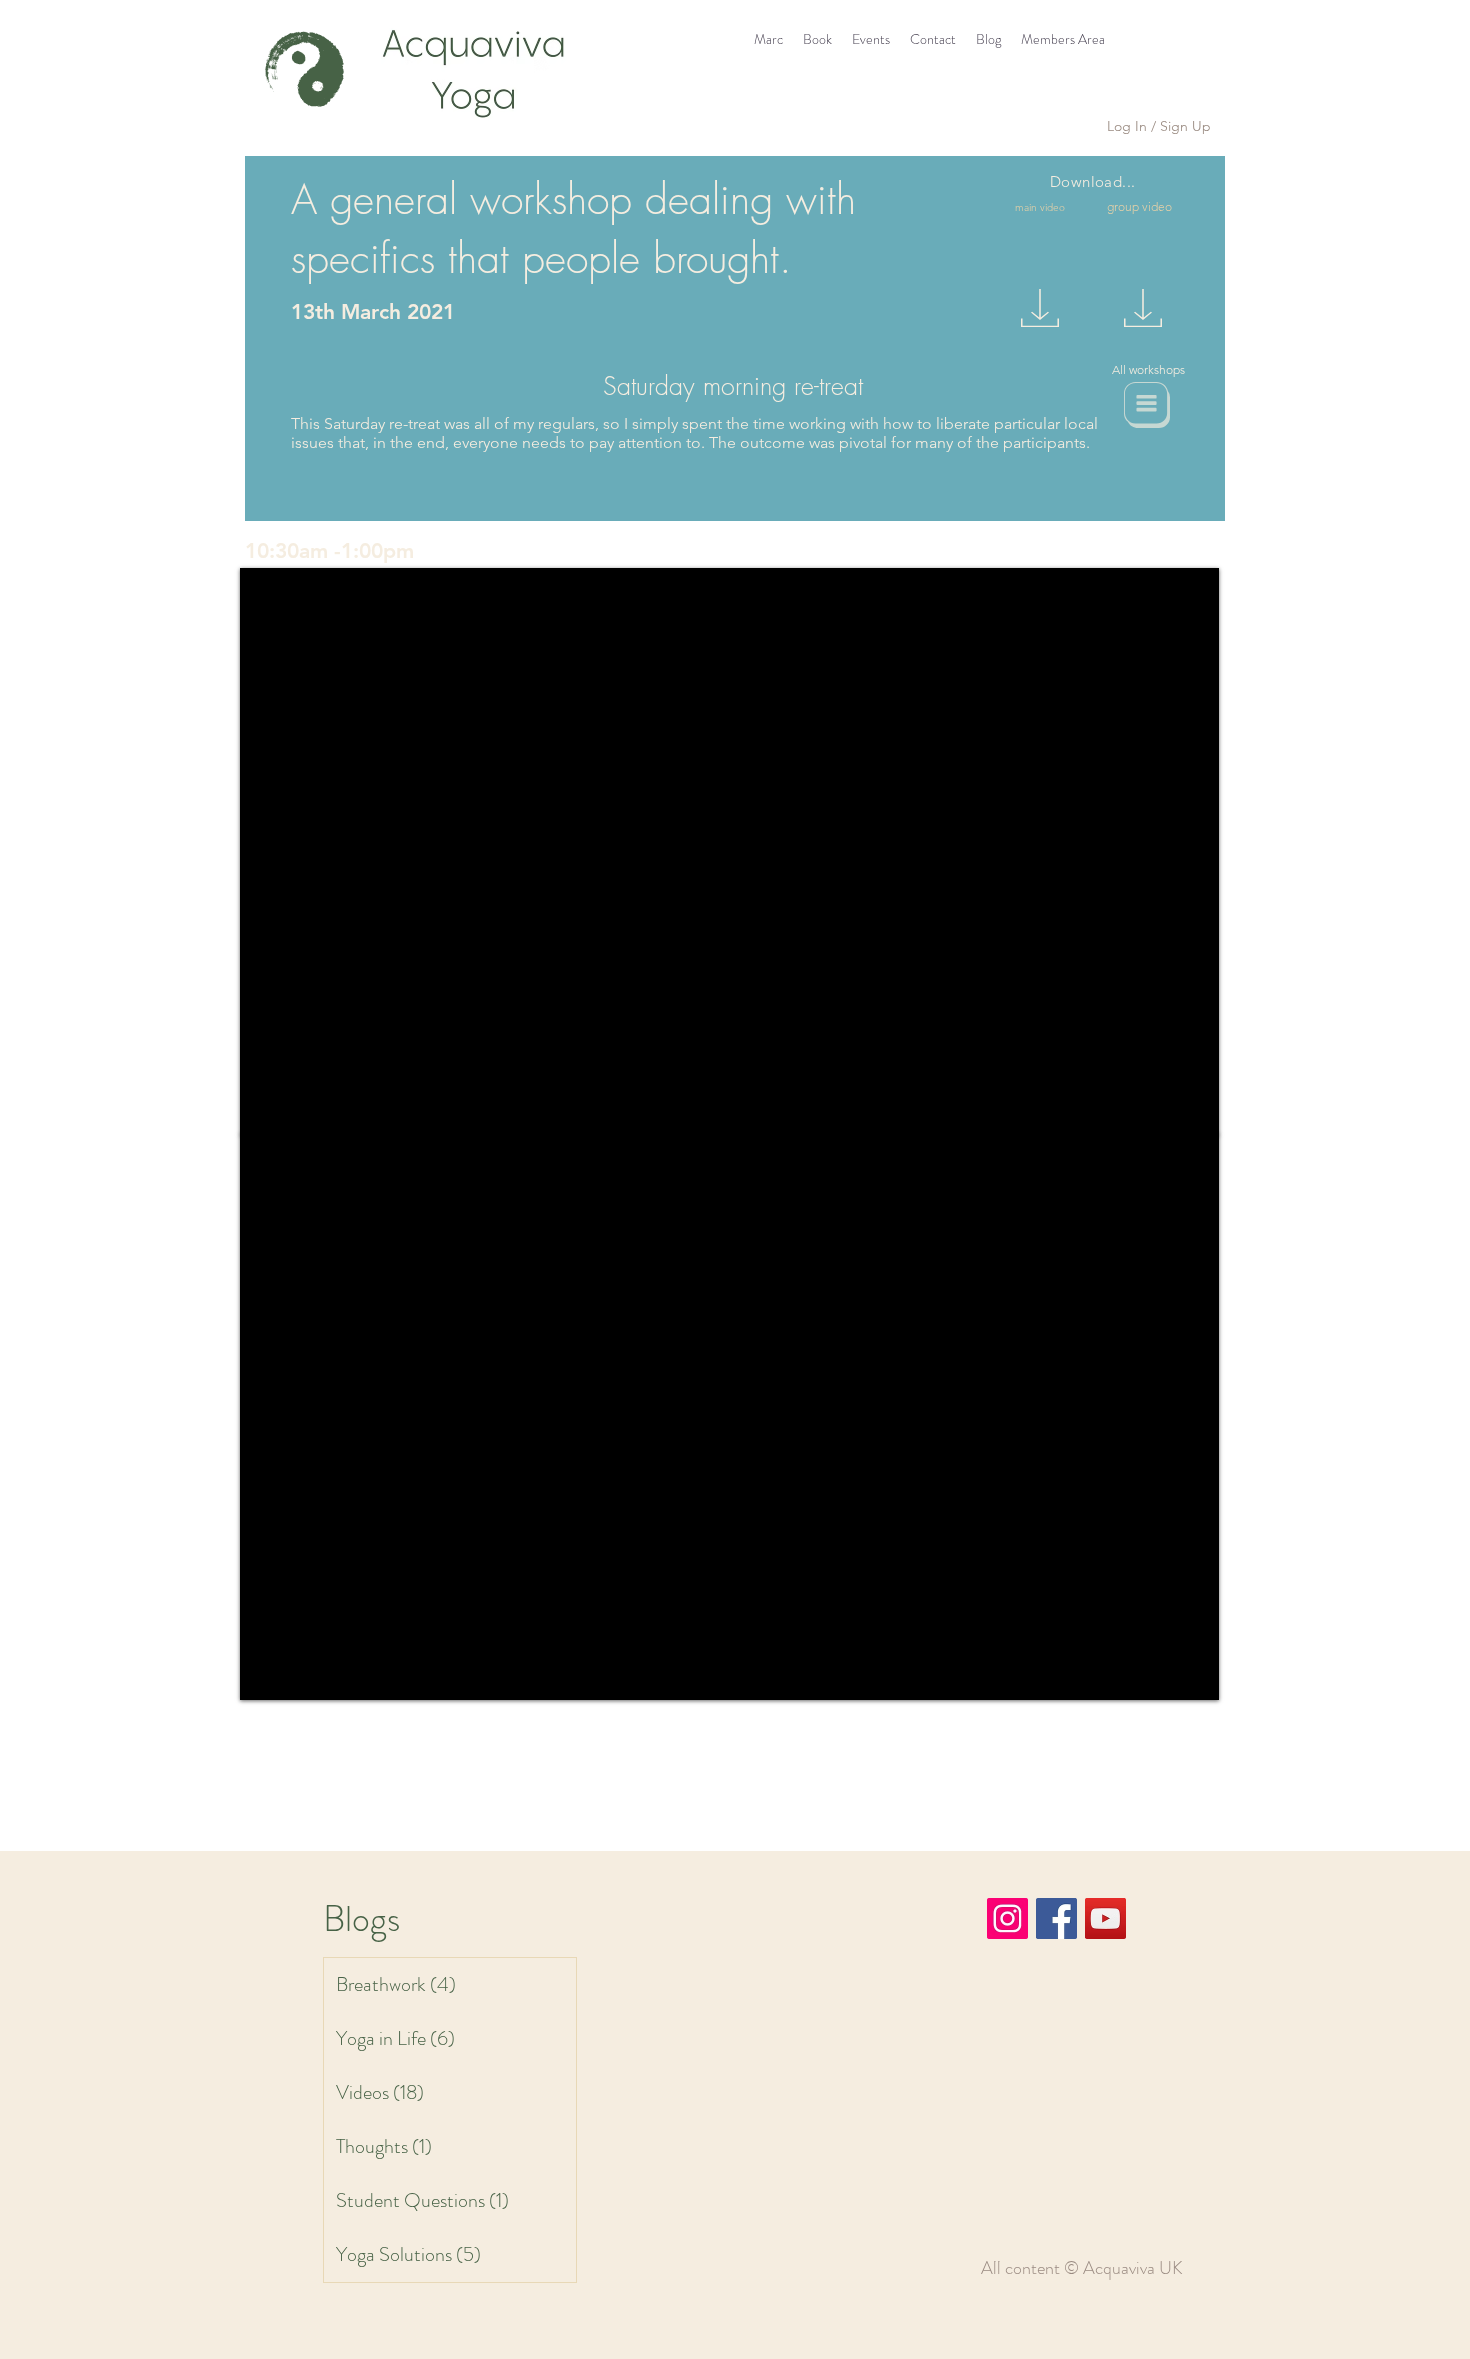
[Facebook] (1056, 1918)
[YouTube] (1105, 1918)
